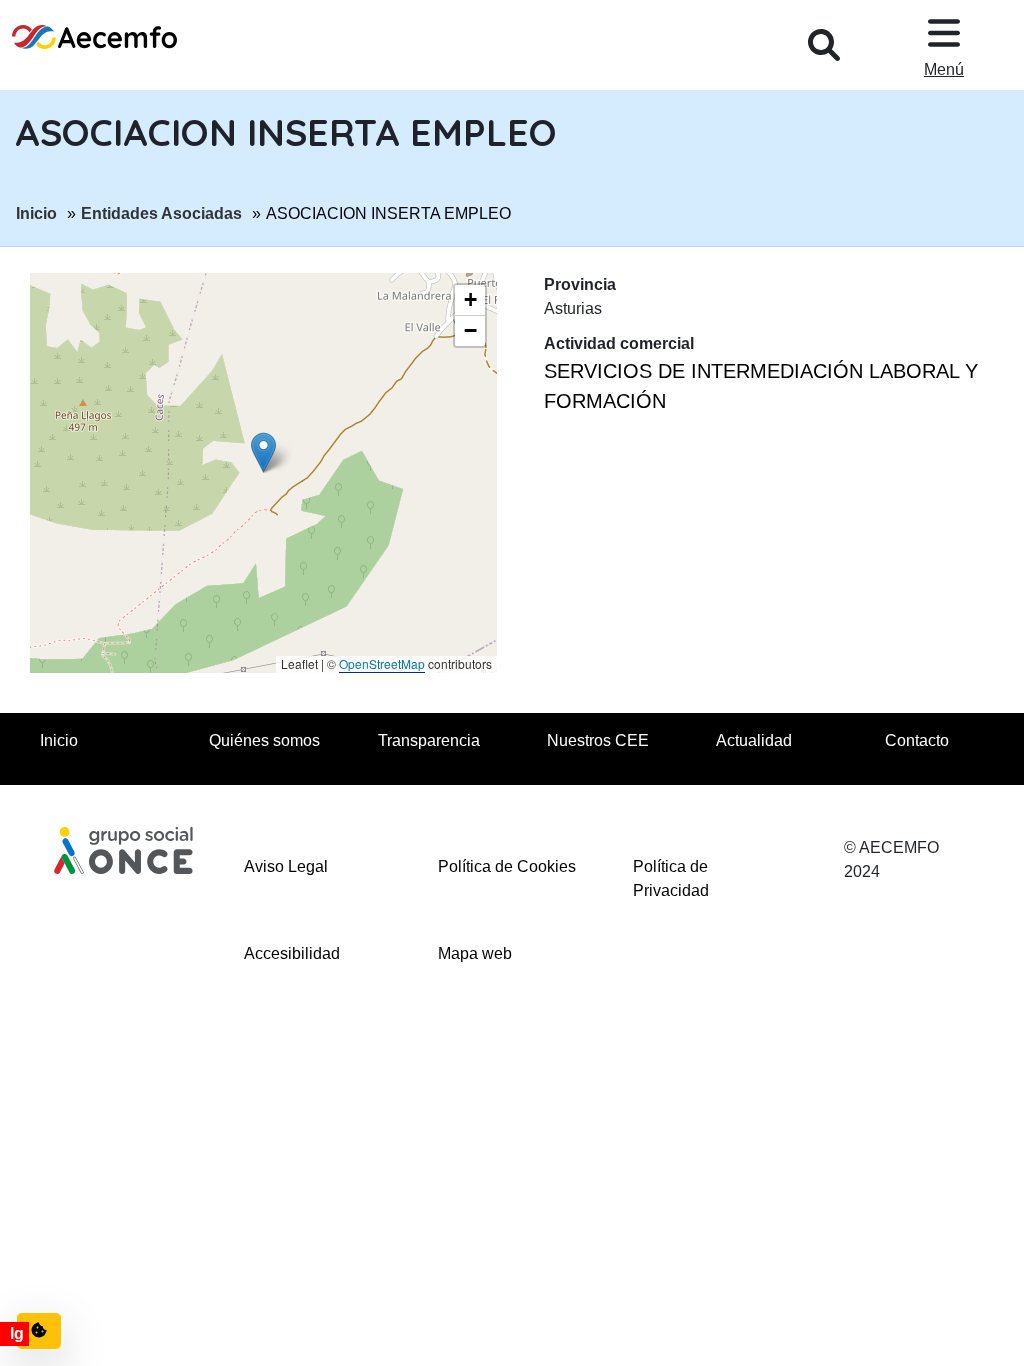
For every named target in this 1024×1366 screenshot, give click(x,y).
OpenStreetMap (382, 663)
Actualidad (754, 740)
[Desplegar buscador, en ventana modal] (824, 45)
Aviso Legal (286, 866)
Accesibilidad (292, 953)
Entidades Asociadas (161, 213)
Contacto (917, 740)
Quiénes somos (264, 740)
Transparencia (429, 740)
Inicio (36, 213)
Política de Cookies (507, 866)
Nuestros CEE (598, 740)
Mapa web (475, 953)
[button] (263, 452)
